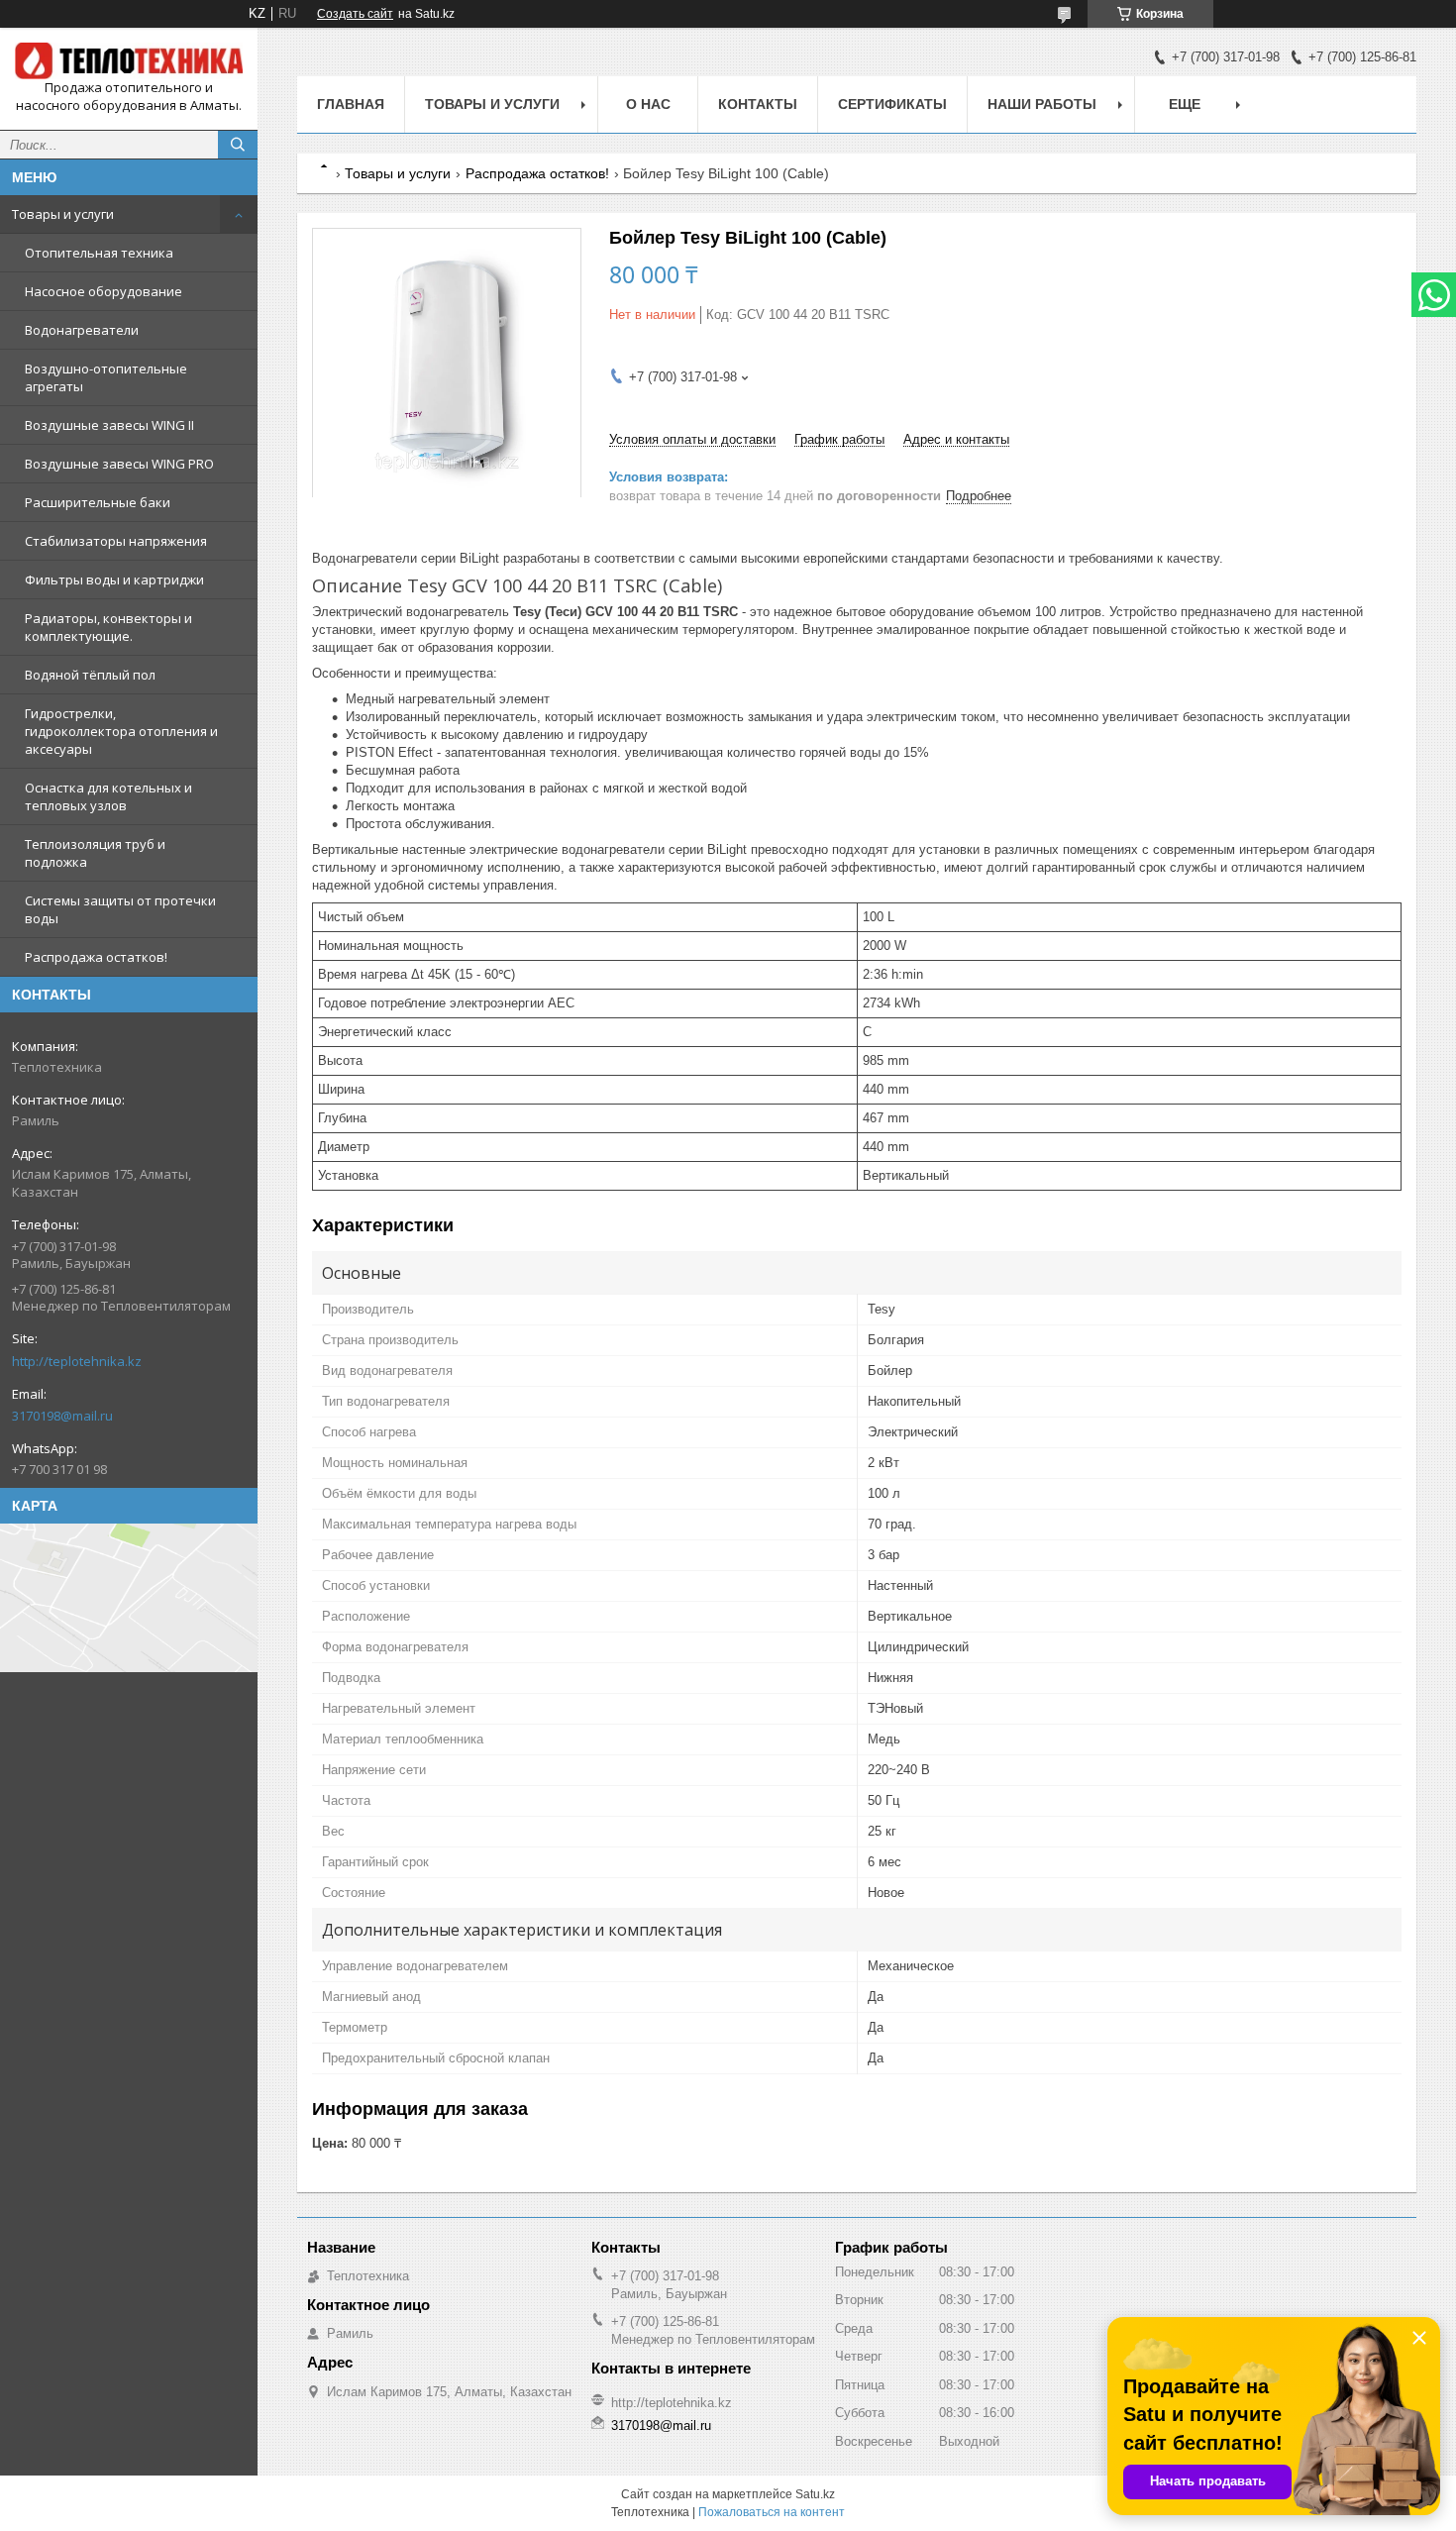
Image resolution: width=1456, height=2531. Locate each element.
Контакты (758, 104)
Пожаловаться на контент (772, 2512)
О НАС (648, 104)
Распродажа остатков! (96, 957)
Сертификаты (892, 104)
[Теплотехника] (129, 61)
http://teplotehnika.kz (77, 1361)
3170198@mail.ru (62, 1416)
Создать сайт (355, 14)
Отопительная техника (99, 253)
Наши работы (1042, 104)
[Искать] (238, 145)
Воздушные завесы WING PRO (119, 464)
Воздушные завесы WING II (109, 425)
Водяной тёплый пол (90, 675)
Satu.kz (815, 2494)
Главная (351, 104)
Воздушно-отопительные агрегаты (106, 377)
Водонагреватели (82, 330)
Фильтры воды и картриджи (114, 580)
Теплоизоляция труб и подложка (95, 853)
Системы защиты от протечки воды (120, 909)
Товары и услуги (63, 214)
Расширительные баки (98, 502)
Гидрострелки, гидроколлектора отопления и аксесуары (121, 731)
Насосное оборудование (104, 291)
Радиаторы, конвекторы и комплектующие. (108, 627)
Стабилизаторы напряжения (116, 541)
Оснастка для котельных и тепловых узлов (108, 796)
